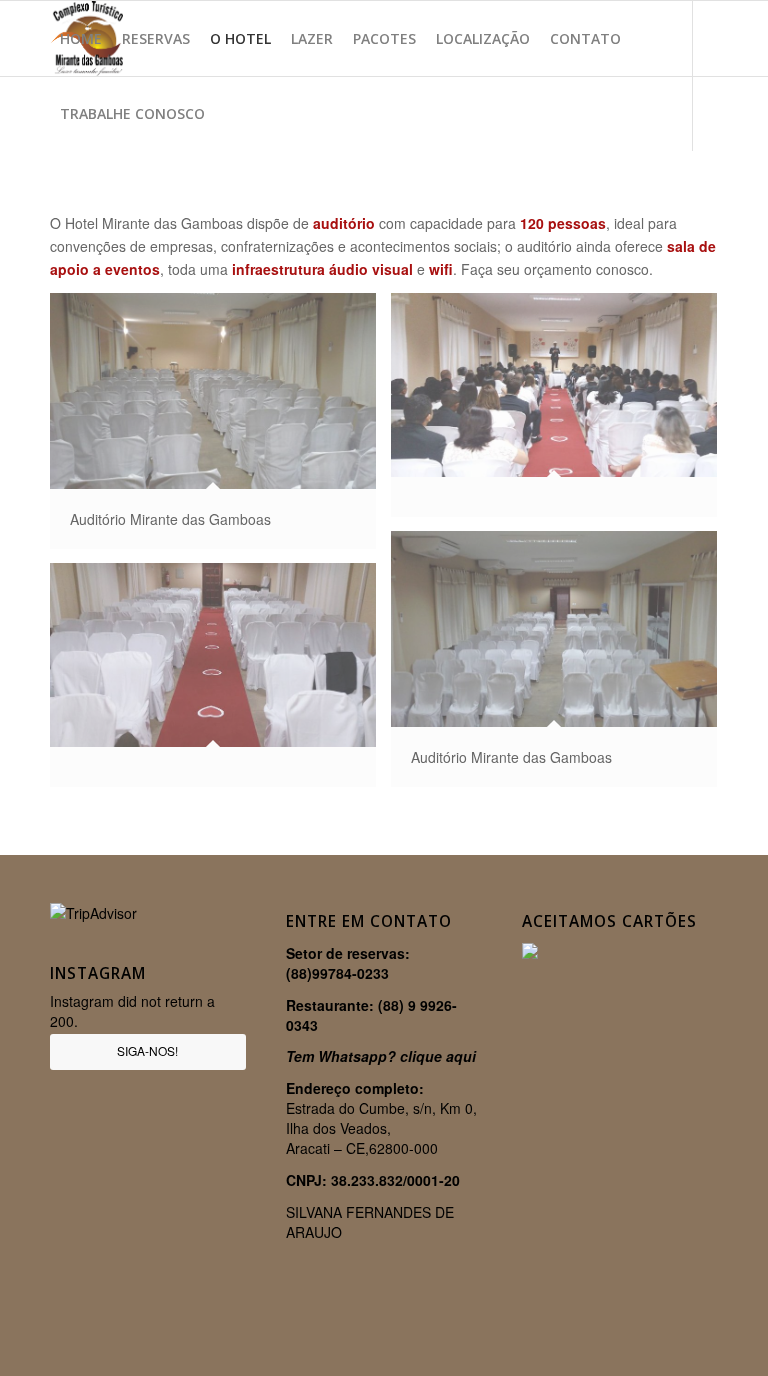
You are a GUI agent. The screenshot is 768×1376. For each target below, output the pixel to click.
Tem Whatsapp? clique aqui (381, 1056)
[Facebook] (56, 188)
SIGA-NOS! (147, 1050)
